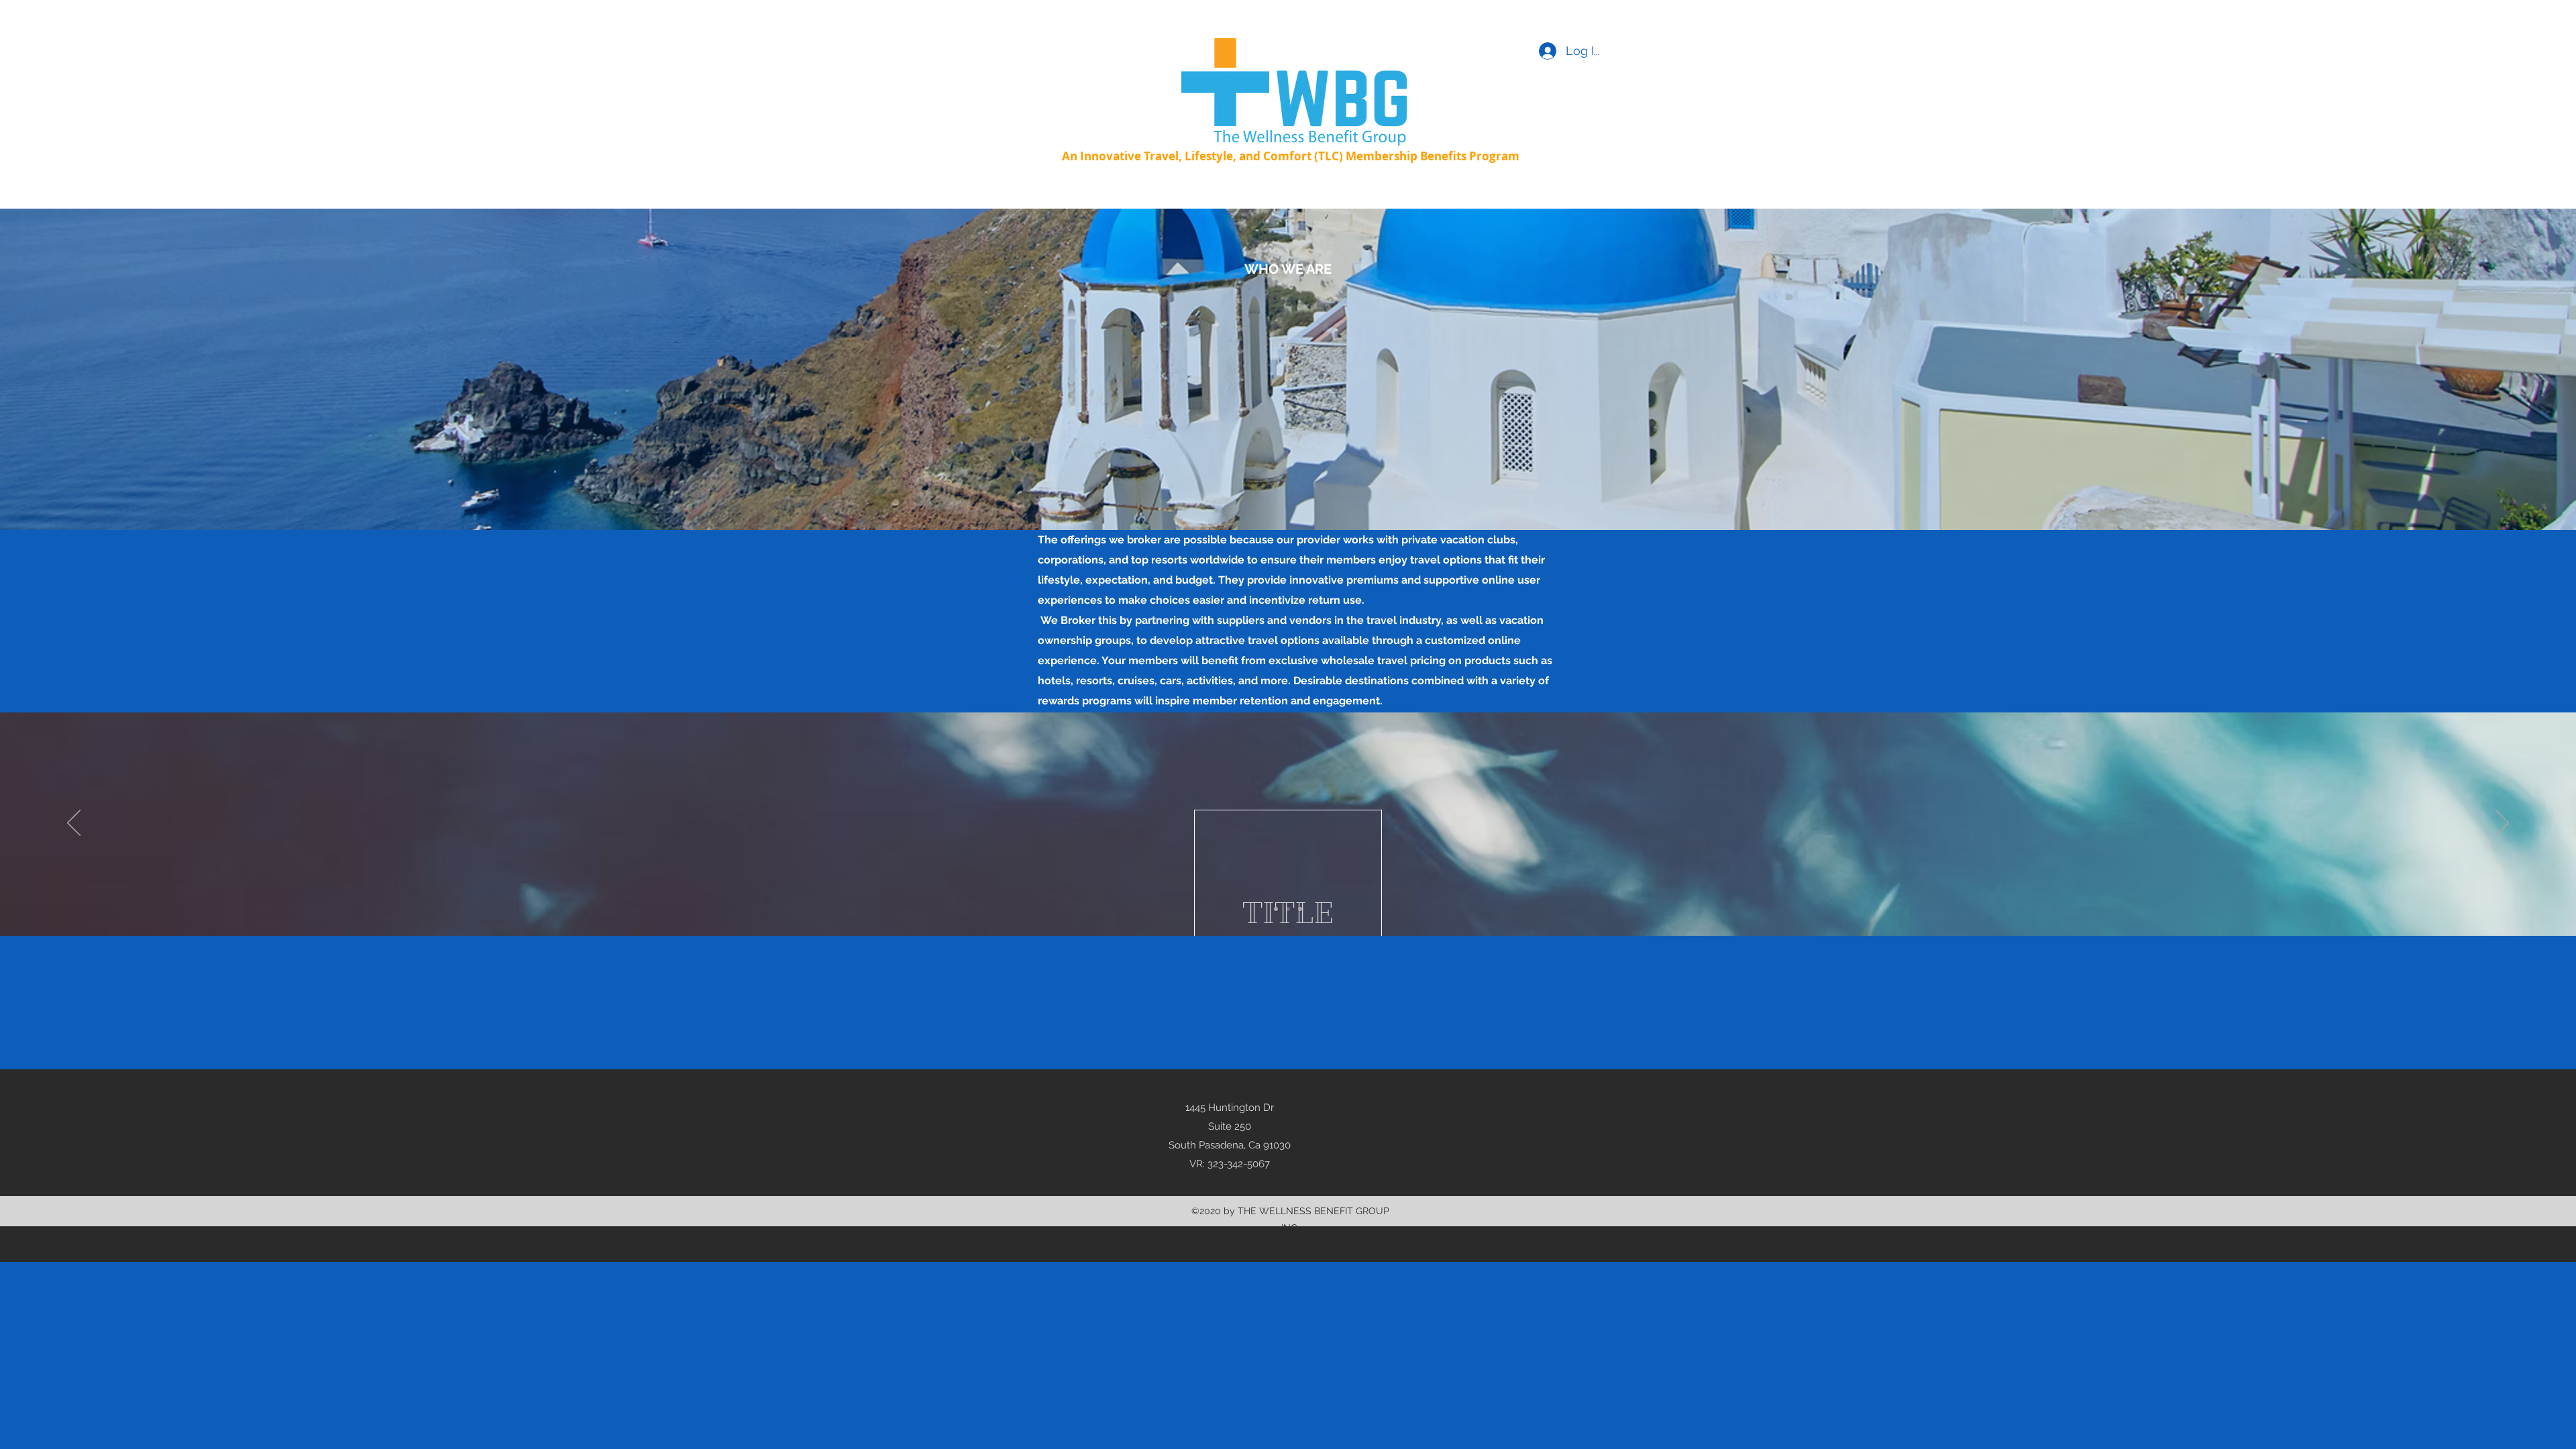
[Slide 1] (1276, 909)
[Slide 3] (1300, 909)
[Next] (2502, 824)
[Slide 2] (1288, 909)
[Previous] (74, 824)
